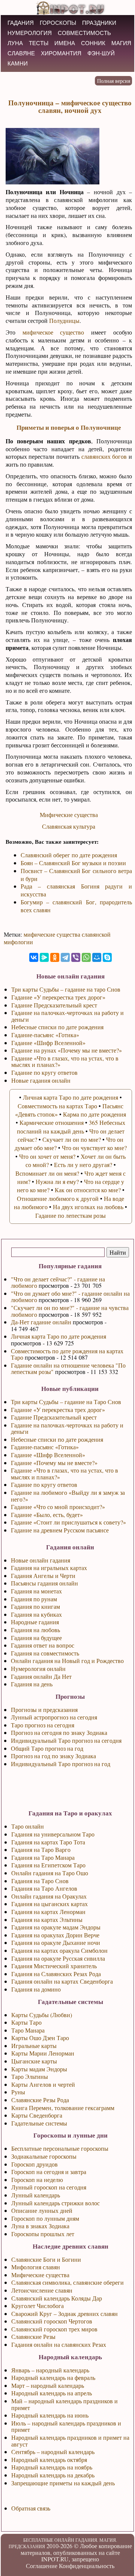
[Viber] (76, 957)
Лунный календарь (36, 2195)
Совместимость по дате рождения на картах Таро (67, 1354)
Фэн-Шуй (101, 53)
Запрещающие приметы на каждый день (63, 2483)
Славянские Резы (33, 2336)
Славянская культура (69, 826)
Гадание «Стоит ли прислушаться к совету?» (68, 1522)
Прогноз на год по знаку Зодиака (53, 1756)
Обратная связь (31, 2508)
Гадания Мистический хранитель (54, 1966)
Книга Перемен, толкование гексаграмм (63, 2108)
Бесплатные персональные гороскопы (60, 2148)
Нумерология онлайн (38, 1668)
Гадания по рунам (34, 1599)
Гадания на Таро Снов (40, 1881)
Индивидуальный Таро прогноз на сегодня (66, 1740)
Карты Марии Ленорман (43, 2053)
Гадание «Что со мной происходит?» (58, 1507)
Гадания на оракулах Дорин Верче (55, 1935)
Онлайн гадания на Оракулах (49, 1896)
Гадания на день (32, 1684)
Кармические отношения (52, 1122)
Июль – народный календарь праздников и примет (66, 2426)
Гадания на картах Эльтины (47, 1919)
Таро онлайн (28, 1826)
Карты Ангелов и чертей (43, 2084)
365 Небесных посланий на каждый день (71, 1127)
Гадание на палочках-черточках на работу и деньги (67, 1428)
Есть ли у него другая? (83, 1165)
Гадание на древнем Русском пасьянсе (60, 1530)
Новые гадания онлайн (41, 1080)
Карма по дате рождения (94, 1114)
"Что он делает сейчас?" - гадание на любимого (58, 1282)
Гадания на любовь (35, 1630)
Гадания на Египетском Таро (48, 1865)
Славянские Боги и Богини (46, 2259)
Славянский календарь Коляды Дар (57, 2298)
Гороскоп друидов (34, 2164)
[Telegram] (65, 957)
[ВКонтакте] (34, 957)
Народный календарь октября (49, 2460)
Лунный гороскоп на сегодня (49, 2187)
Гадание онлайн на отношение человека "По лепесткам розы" (68, 1369)
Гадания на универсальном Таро (53, 1834)
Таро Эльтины (30, 2076)
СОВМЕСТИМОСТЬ (84, 33)
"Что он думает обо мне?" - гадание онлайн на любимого (70, 1297)
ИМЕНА (65, 43)
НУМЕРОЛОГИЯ (30, 33)
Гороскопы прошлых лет (43, 2234)
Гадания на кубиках (36, 1614)
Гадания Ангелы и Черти (43, 1576)
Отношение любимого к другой (58, 1198)
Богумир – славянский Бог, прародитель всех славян (76, 906)
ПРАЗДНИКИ (99, 23)
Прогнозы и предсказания (44, 1709)
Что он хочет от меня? (47, 1156)
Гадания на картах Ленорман (48, 1912)
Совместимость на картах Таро (57, 1106)
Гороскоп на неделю (37, 2180)
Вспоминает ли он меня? (47, 1173)
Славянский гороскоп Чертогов (52, 2321)
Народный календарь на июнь (50, 2415)
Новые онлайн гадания (40, 1560)
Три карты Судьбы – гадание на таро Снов (66, 989)
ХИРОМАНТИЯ (61, 53)
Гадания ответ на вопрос (43, 1645)
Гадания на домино (36, 1989)
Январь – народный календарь (50, 2370)
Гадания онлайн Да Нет (41, 1676)
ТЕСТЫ (39, 43)
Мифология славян (36, 2267)
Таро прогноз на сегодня (43, 1725)
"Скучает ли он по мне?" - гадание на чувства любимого (70, 1311)
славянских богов (104, 456)
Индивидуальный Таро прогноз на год (61, 1764)
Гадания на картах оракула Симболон (59, 1950)
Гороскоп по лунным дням (45, 2218)
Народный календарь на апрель (52, 2393)
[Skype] (107, 957)
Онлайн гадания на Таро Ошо (50, 1873)
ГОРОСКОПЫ (58, 23)
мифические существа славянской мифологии (57, 938)
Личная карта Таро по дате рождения (58, 1336)
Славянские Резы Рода (40, 2100)
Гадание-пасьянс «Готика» (45, 1447)
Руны (18, 2092)
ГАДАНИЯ (21, 23)
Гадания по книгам (35, 1606)
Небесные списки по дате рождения (57, 1439)
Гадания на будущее (36, 1638)
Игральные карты (34, 2046)
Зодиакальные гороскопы (44, 2156)
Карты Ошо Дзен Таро (40, 2038)
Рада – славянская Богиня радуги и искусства (76, 890)
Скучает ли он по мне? (72, 1139)
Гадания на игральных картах (49, 1568)
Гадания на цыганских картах (49, 1904)
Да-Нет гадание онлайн (41, 1322)
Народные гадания (35, 1622)
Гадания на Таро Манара (43, 1857)
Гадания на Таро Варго (41, 1849)
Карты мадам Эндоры (39, 2069)
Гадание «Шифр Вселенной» (48, 1455)
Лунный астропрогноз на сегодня (54, 1717)
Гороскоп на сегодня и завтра (49, 2172)
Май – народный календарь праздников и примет (64, 2404)
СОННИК (93, 43)
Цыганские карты (34, 2061)
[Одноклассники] (55, 957)
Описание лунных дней (42, 2210)
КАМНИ (18, 63)
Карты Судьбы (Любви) (42, 2015)
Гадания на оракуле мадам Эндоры (56, 1927)
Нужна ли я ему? (57, 1181)
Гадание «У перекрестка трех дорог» (58, 1410)
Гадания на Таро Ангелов (44, 1888)
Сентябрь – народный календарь (53, 2452)
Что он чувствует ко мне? (94, 1148)
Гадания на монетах (36, 1591)
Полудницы (64, 320)
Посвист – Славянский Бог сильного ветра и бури (76, 875)
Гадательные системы (39, 2123)
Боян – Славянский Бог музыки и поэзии (73, 863)
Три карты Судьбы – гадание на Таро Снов (66, 1402)
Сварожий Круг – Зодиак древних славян (64, 2314)
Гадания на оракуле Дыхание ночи (56, 1942)
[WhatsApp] (86, 957)
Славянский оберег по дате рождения (69, 855)
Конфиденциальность (87, 2566)
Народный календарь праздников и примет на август (70, 2441)
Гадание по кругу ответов (44, 1484)
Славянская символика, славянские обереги (67, 2282)
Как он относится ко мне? (88, 1190)
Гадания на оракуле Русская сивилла (58, 1958)
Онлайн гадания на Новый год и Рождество (67, 1661)
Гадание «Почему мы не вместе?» (54, 1463)
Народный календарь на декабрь (53, 2475)
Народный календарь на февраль (53, 2377)
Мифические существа (69, 815)
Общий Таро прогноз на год (47, 1748)
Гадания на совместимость (45, 1653)
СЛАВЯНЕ (21, 53)
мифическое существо (53, 332)
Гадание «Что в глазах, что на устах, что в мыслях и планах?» (64, 1474)
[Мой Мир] (97, 957)
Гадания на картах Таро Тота (48, 1842)
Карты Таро (26, 2022)
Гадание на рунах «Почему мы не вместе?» (67, 1050)
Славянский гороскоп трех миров (54, 2329)
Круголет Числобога (37, 2306)
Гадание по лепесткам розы (70, 1215)
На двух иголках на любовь (88, 1207)
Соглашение (42, 2566)
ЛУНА (15, 43)
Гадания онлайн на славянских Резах (59, 2344)
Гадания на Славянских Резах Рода (56, 1974)
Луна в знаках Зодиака (40, 2226)
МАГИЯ (121, 43)
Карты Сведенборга (37, 2115)
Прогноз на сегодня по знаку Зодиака (59, 1732)
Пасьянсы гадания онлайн (44, 1583)
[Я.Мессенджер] (44, 957)
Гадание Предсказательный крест (54, 1417)
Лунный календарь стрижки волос (55, 2203)
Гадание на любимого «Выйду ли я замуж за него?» (68, 1496)
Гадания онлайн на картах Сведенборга (62, 1981)
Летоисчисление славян (42, 2290)
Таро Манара (28, 2030)
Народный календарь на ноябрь (52, 2467)
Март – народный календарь (48, 2385)
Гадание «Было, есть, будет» (47, 1515)
